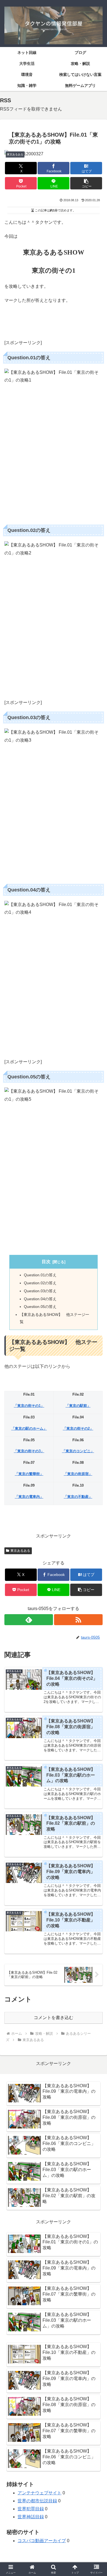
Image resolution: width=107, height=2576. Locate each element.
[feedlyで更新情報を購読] (29, 1620)
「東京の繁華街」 (29, 1474)
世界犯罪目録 (31, 2509)
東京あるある (20, 1551)
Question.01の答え (40, 1275)
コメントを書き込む (54, 2018)
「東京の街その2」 (78, 1428)
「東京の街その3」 (29, 1451)
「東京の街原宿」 (78, 1474)
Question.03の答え (40, 1291)
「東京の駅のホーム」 (29, 1428)
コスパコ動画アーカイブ (42, 2541)
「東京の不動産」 (78, 1497)
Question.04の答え (40, 1299)
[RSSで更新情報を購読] (78, 1620)
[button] (86, 183)
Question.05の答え (40, 1307)
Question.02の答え (40, 1283)
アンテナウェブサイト (40, 2493)
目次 (46, 1262)
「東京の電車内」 (29, 1497)
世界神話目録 (31, 2517)
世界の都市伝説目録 (37, 2501)
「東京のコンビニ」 (78, 1451)
